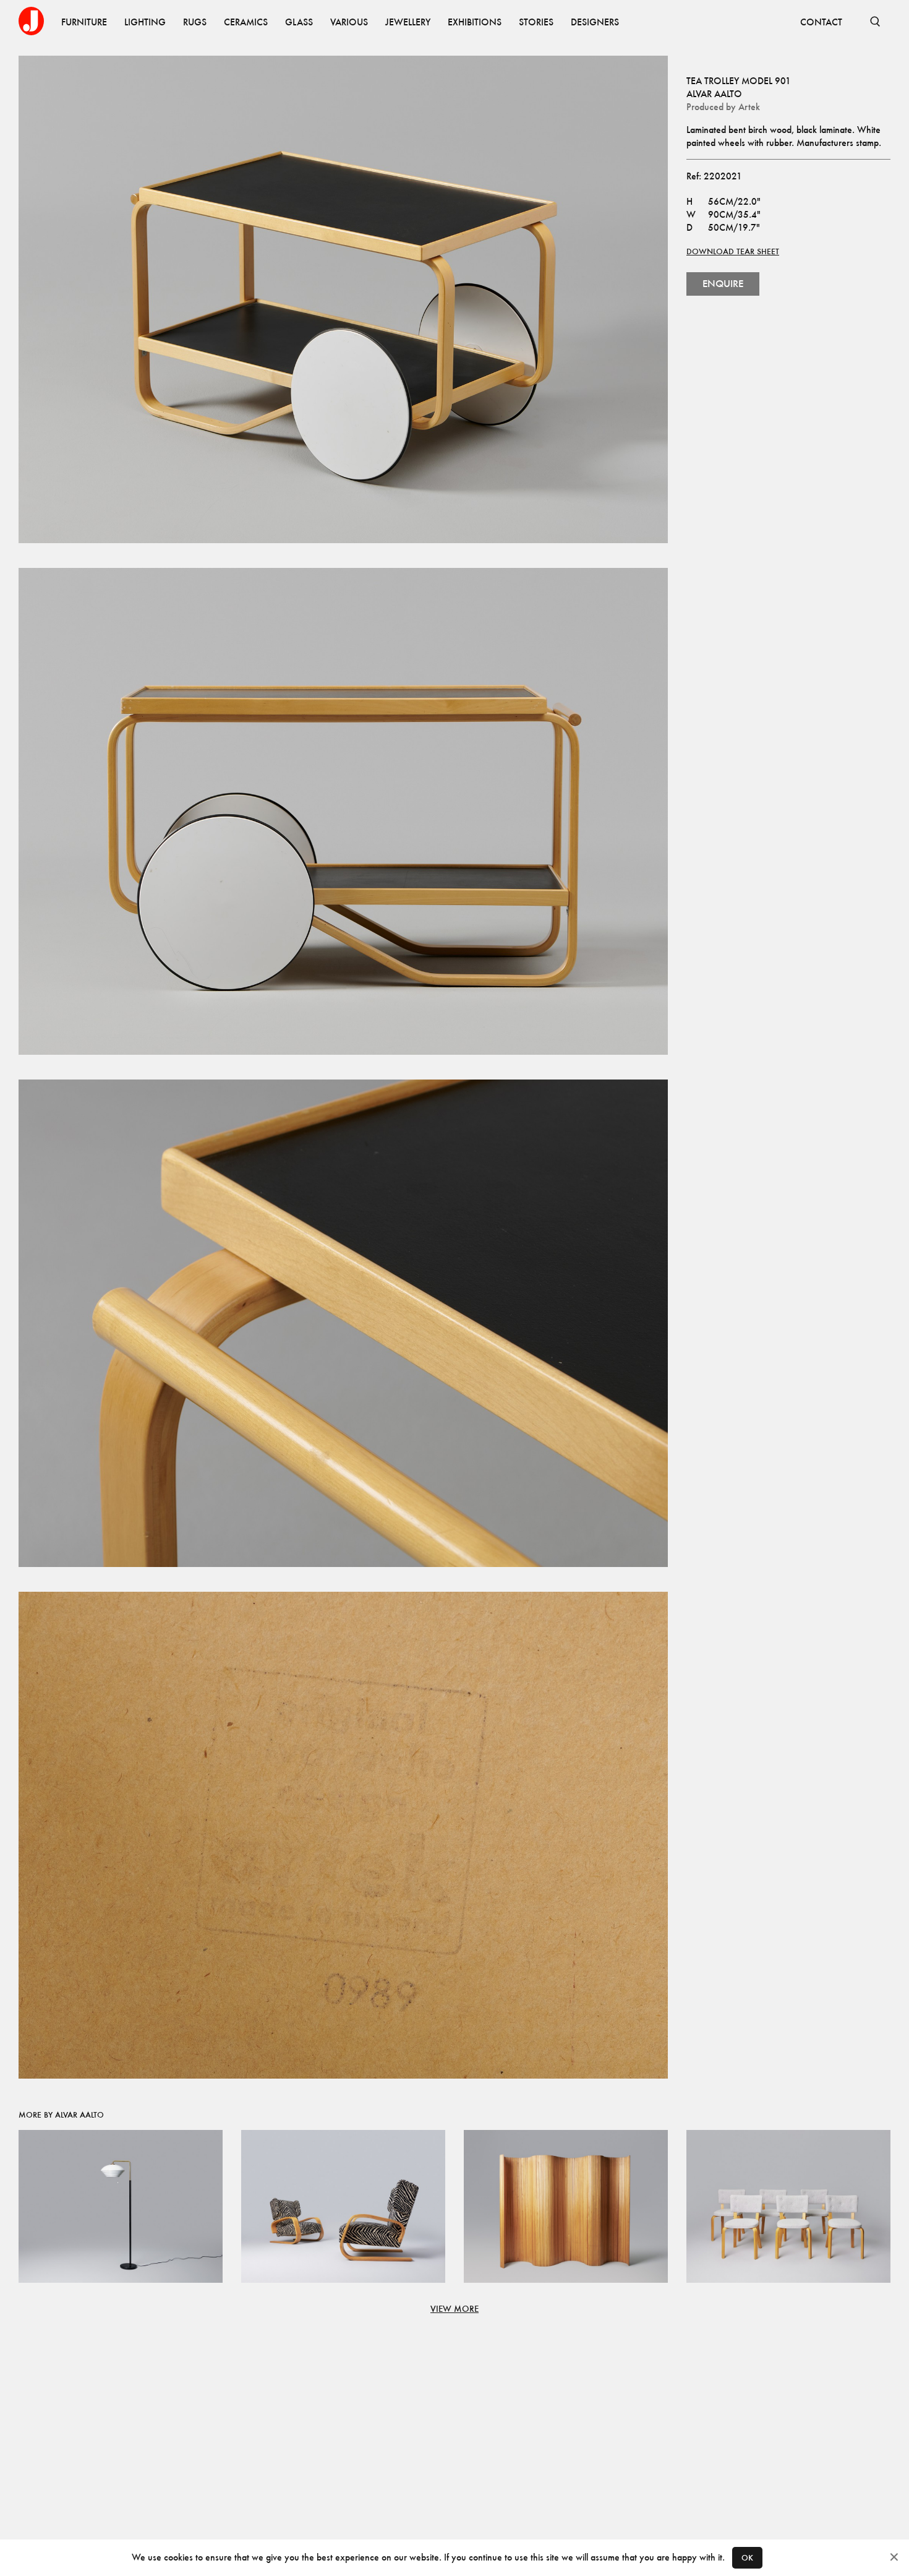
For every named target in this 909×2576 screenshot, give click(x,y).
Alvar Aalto (714, 94)
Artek (749, 107)
